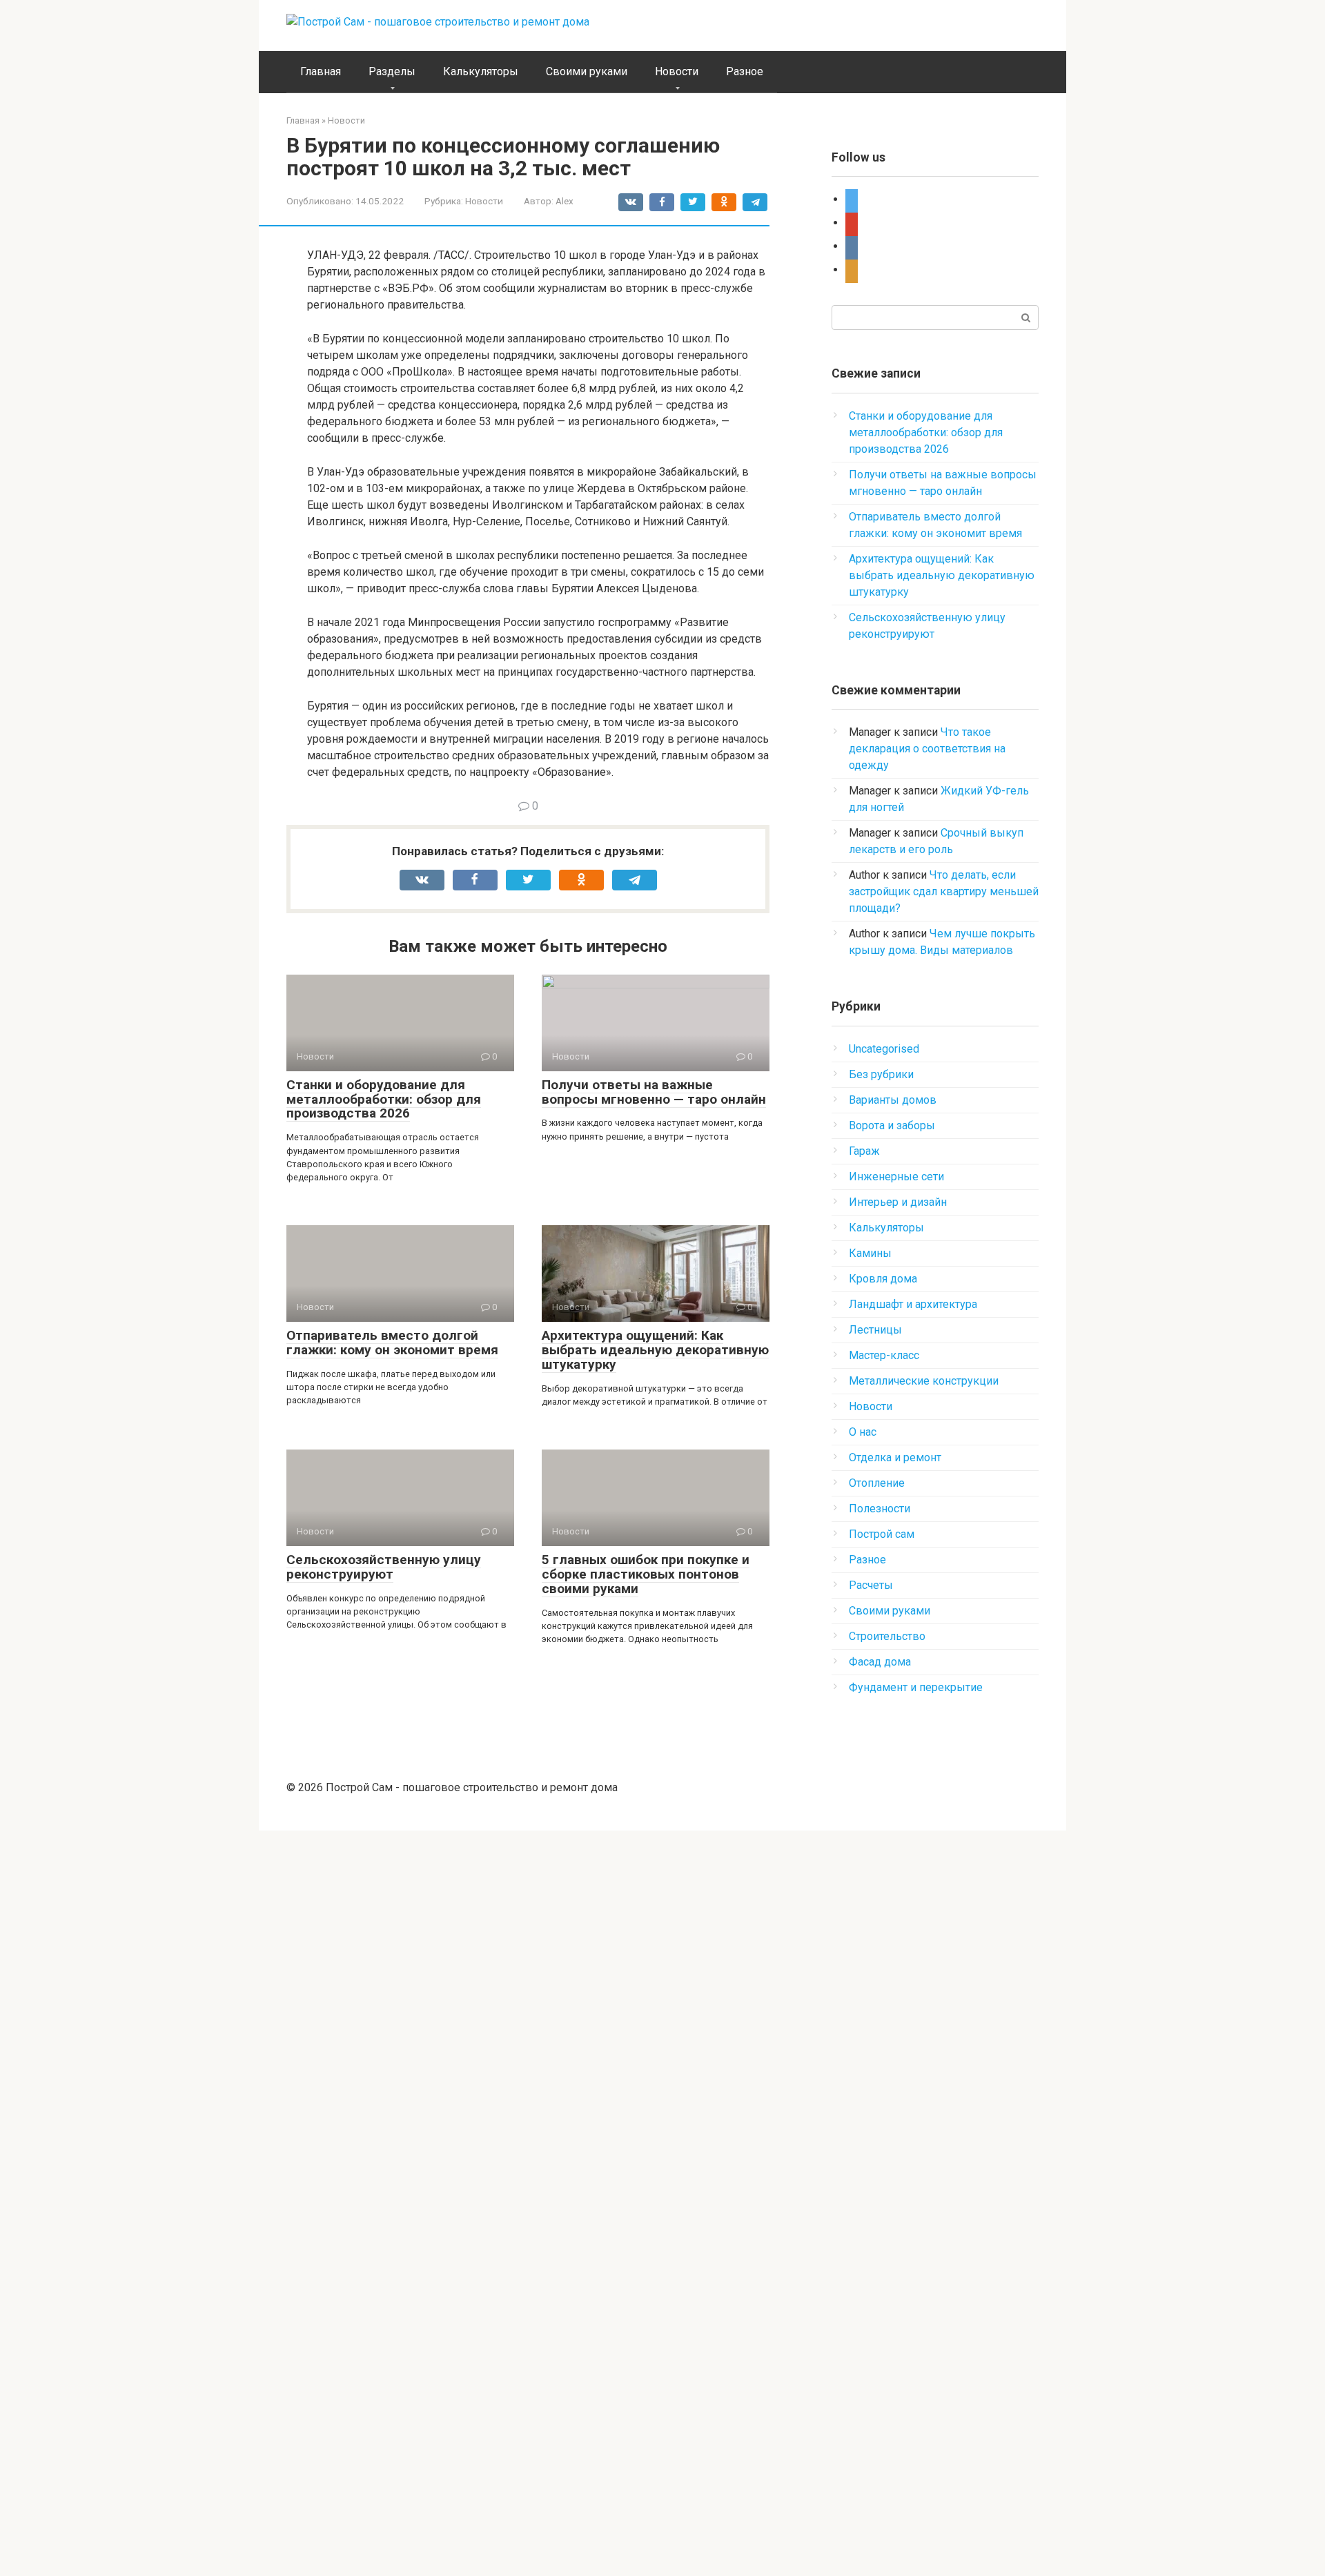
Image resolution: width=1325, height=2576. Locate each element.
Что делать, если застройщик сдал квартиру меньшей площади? (944, 891)
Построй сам (882, 1534)
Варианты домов (893, 1100)
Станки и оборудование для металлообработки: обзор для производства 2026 (384, 1099)
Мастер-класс (884, 1355)
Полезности (880, 1509)
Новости (677, 71)
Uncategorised (884, 1049)
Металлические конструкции (924, 1381)
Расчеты (871, 1585)
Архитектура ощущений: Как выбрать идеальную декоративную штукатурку (655, 1350)
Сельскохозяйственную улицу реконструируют (384, 1567)
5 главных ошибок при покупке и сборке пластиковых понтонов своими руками (646, 1574)
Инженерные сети (896, 1177)
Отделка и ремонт (895, 1457)
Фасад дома (880, 1662)
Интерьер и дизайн (898, 1202)
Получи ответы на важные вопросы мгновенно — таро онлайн (654, 1092)
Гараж (864, 1151)
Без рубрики (881, 1074)
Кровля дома (883, 1279)
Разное (745, 71)
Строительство (887, 1636)
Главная (321, 71)
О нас (863, 1432)
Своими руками (587, 71)
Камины (870, 1253)
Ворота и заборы (892, 1125)
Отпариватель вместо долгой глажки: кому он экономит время (392, 1343)
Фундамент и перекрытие (916, 1687)
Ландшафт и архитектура (913, 1304)
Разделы (392, 71)
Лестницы (875, 1330)
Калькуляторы (481, 71)
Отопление (877, 1483)
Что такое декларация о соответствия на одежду (927, 749)
